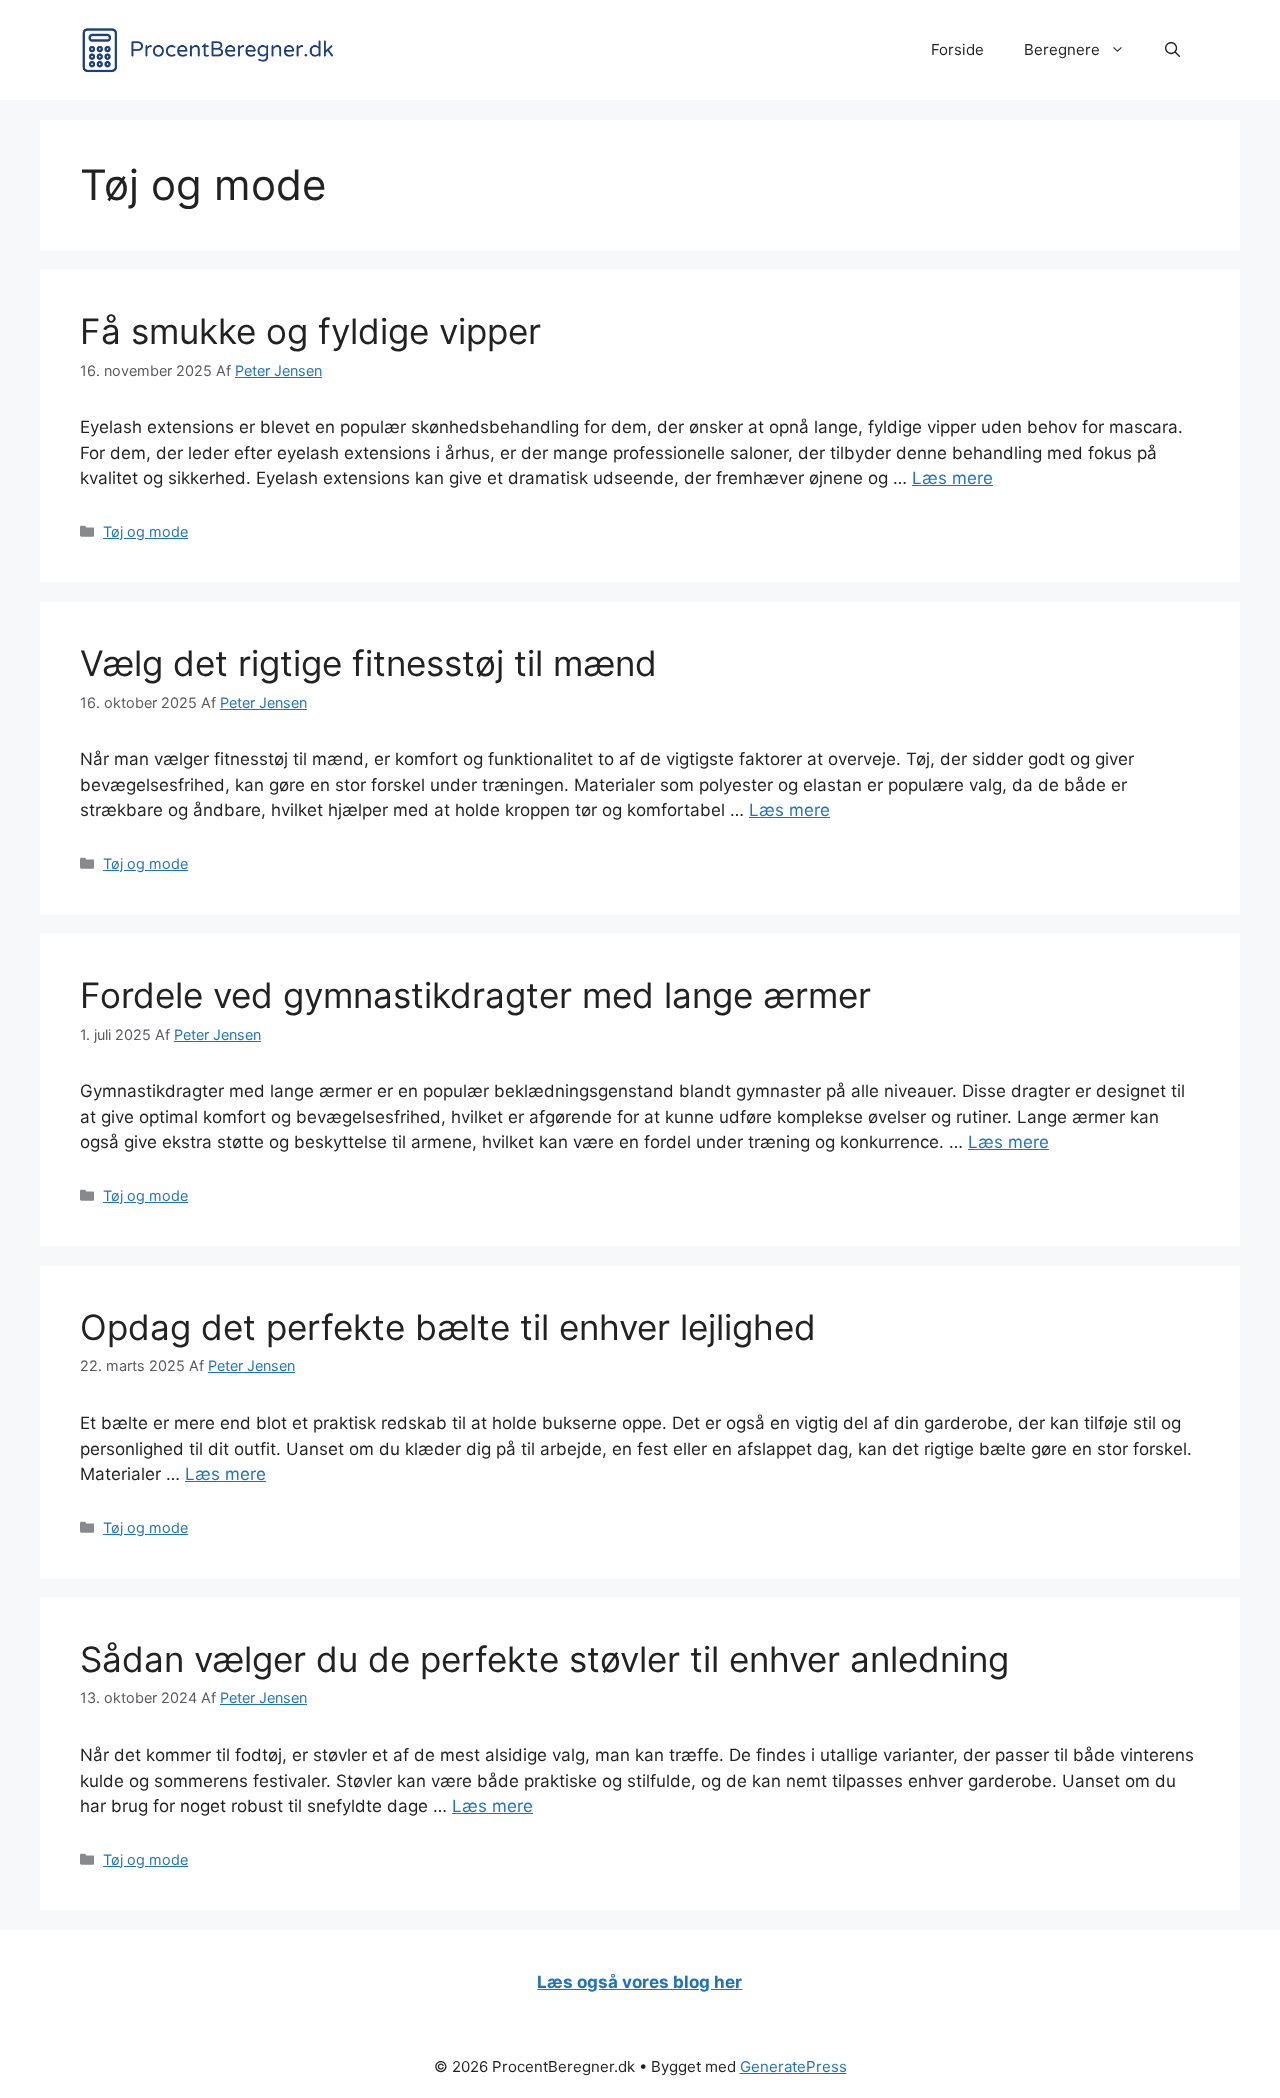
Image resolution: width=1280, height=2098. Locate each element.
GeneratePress (793, 2066)
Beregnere (1062, 49)
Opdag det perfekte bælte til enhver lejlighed (448, 1327)
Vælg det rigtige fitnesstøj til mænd (368, 663)
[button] (1172, 50)
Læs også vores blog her (639, 1982)
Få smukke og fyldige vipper (310, 331)
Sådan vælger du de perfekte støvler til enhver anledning (544, 1659)
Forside (957, 49)
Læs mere (952, 478)
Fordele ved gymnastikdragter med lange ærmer (475, 995)
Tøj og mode (145, 531)
